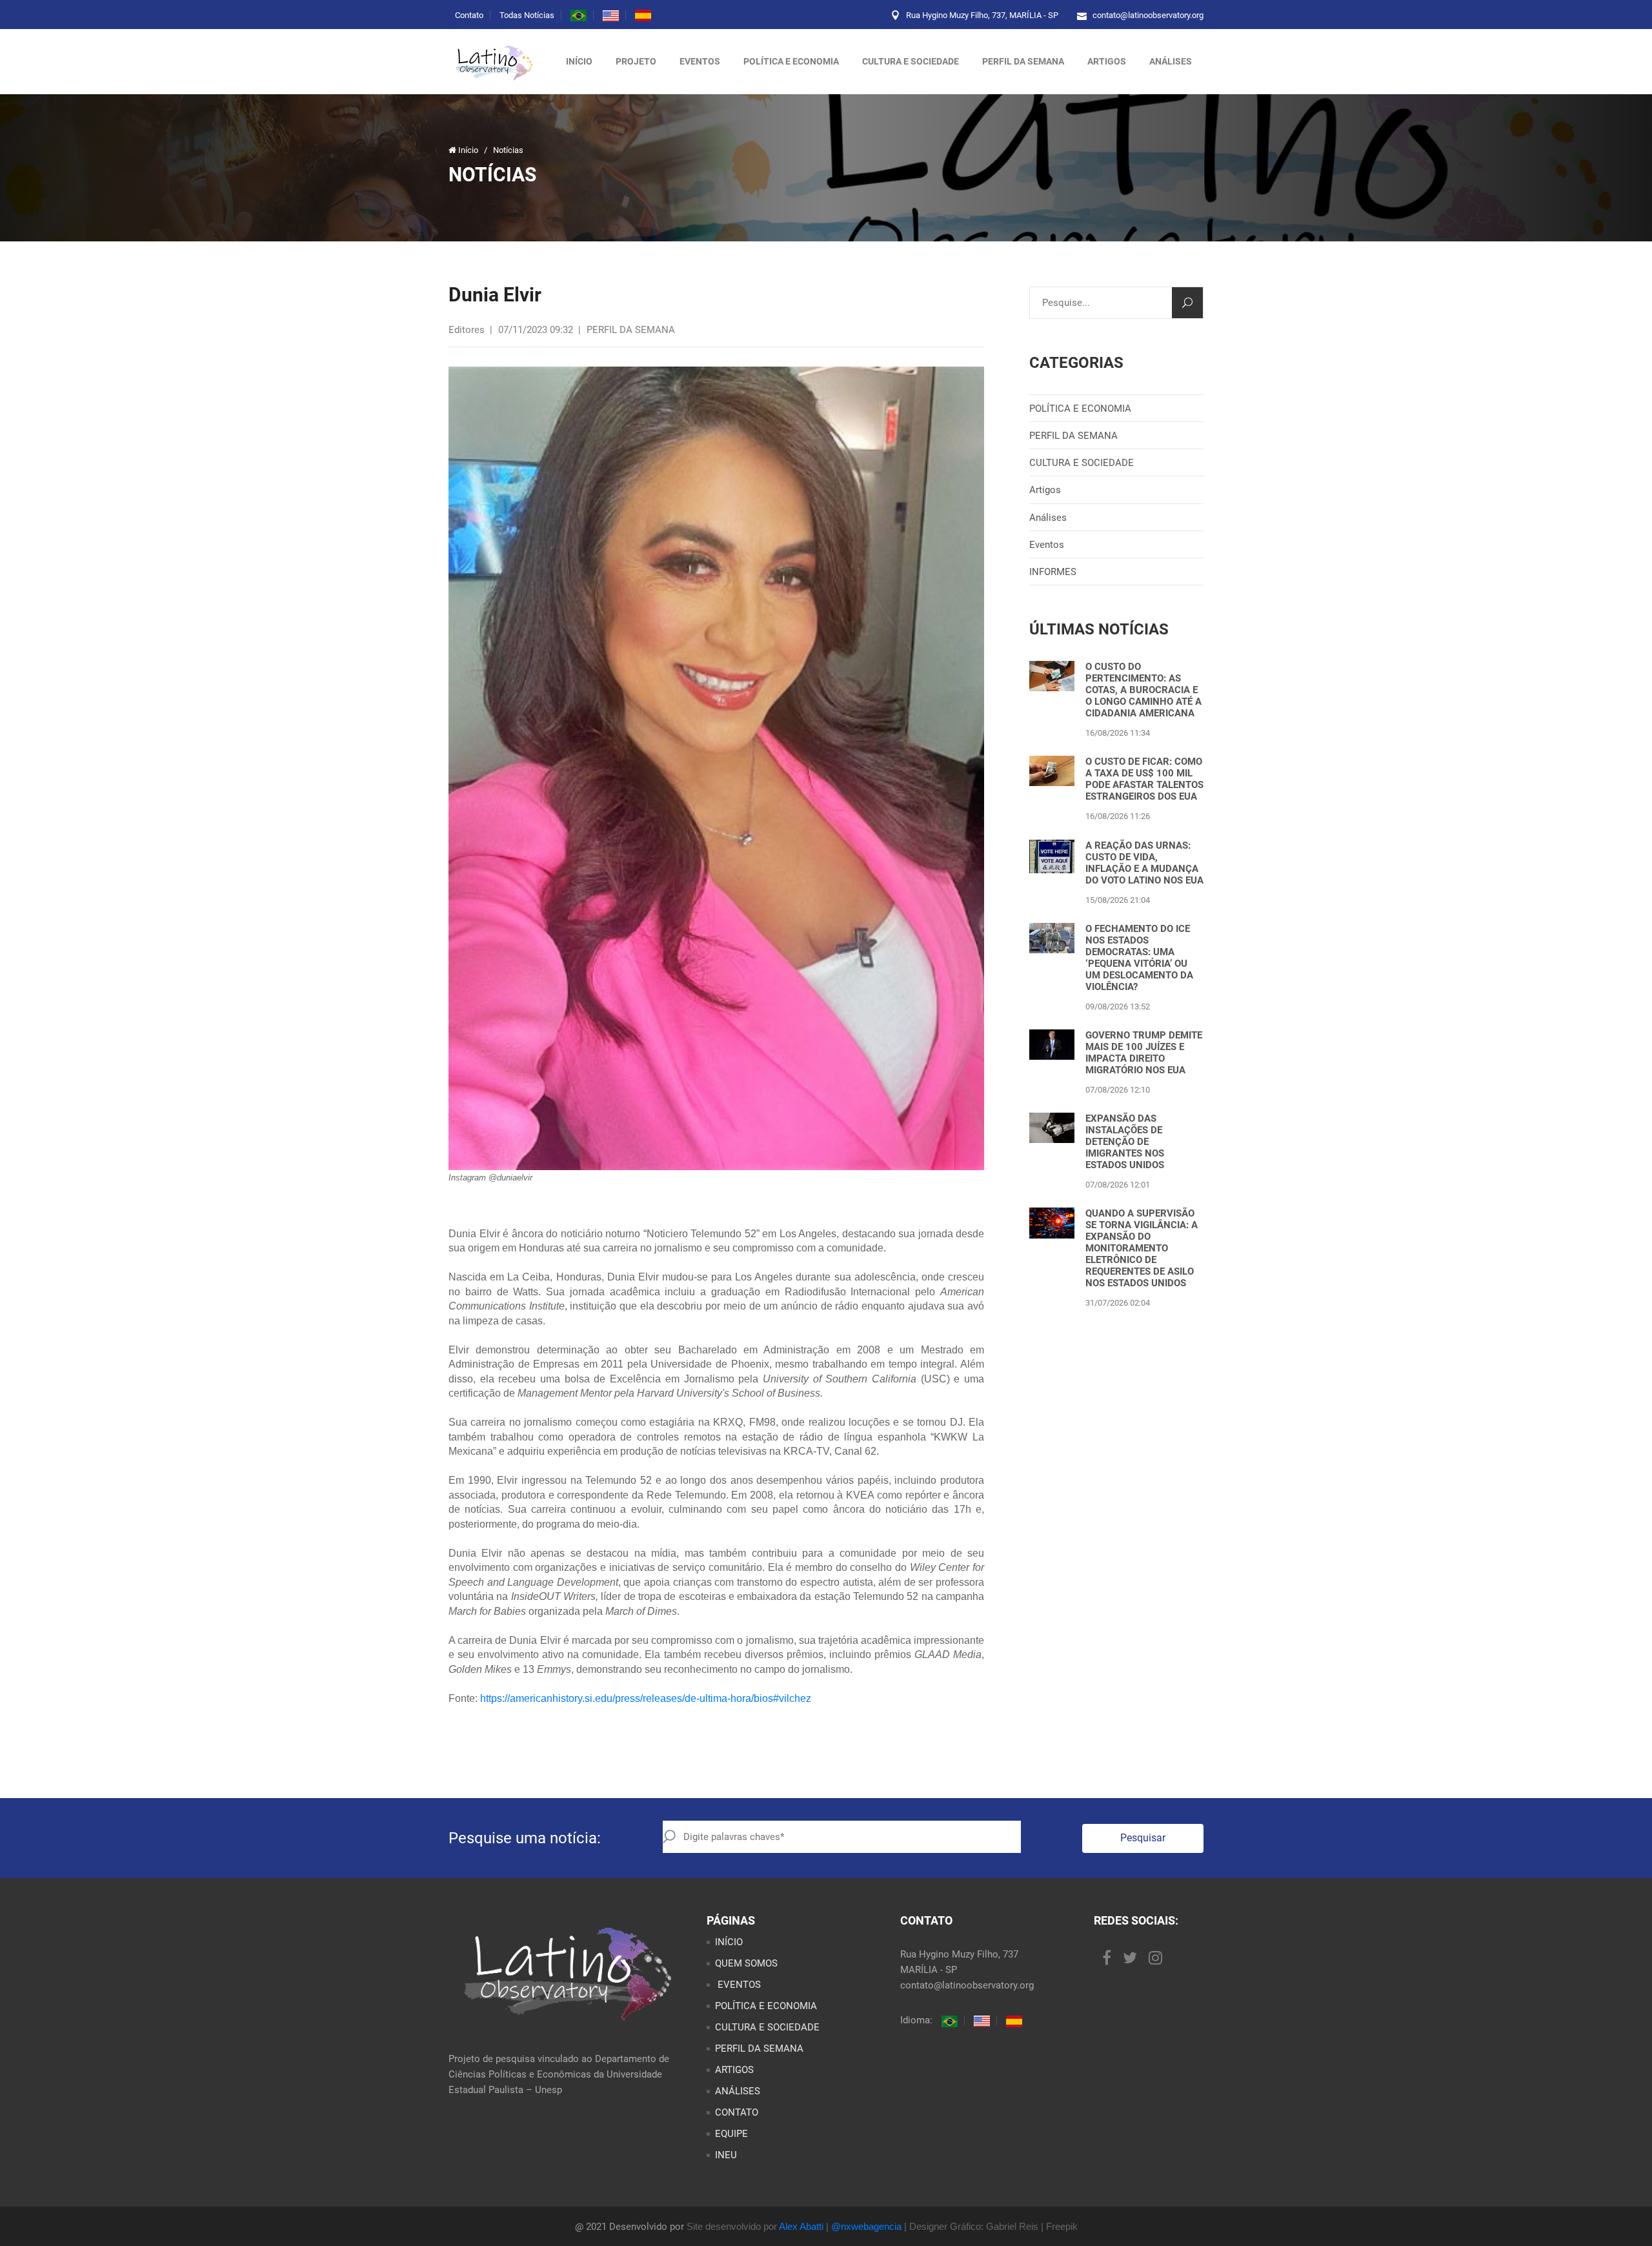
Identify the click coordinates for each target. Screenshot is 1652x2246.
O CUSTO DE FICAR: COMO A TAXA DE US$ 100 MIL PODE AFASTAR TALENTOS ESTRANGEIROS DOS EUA (1144, 779)
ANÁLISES (1171, 61)
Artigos (1045, 490)
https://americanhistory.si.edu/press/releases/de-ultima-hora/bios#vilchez (646, 1698)
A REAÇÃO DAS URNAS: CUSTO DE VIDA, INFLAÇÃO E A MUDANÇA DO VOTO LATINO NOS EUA (1144, 863)
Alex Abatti (801, 2226)
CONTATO (737, 2112)
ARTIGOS (1107, 61)
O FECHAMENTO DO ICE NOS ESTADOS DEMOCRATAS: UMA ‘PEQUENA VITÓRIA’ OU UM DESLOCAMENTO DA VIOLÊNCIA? (1139, 958)
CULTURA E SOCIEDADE (911, 61)
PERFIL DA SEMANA (1023, 61)
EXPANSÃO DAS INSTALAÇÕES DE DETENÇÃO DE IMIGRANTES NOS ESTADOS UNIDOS (1125, 1142)
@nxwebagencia (866, 2226)
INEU (726, 2155)
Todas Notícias (527, 15)
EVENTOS (738, 1985)
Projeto (636, 61)
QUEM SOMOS (746, 1963)
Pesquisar (1143, 1838)
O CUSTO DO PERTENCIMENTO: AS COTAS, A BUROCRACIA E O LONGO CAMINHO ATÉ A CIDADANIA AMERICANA (1143, 690)
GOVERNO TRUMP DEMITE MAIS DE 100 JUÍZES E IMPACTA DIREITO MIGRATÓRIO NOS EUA (1144, 1053)
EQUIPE (731, 2134)
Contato (469, 15)
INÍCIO (729, 1942)
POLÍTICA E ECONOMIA (791, 61)
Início (579, 61)
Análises (1048, 518)
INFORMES (1053, 572)
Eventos (700, 61)
